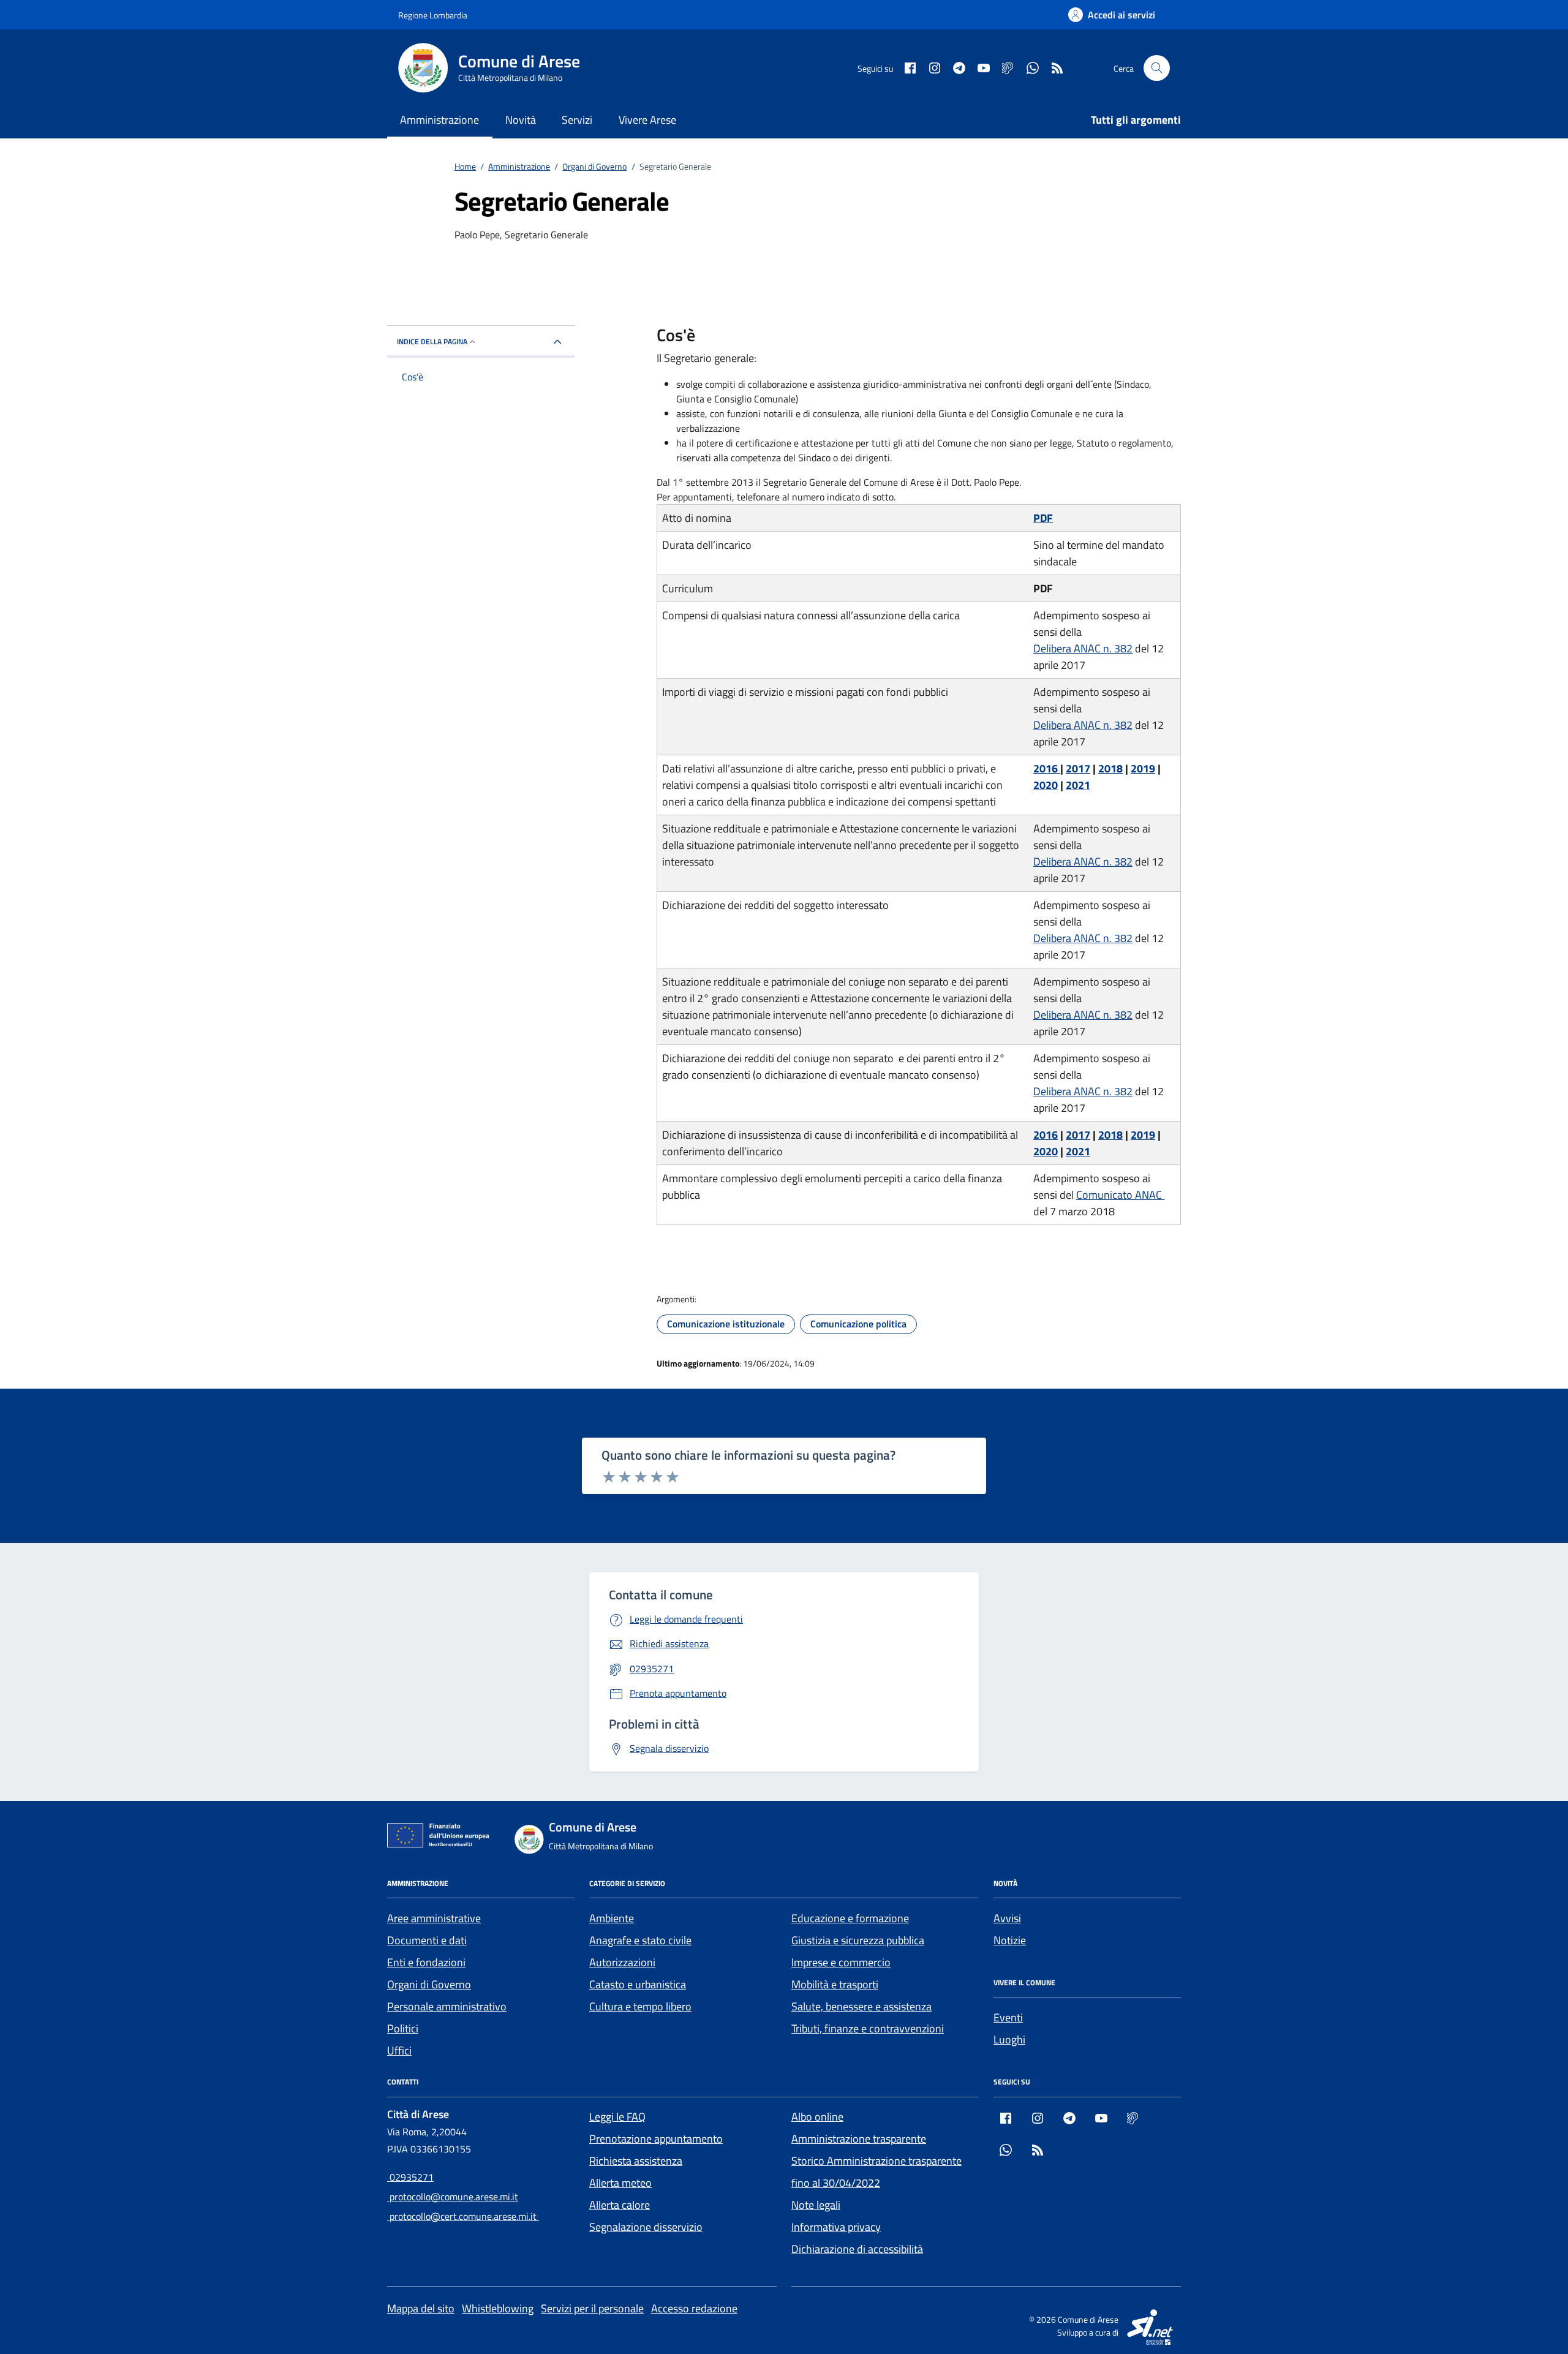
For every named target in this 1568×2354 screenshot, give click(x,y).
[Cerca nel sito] (1157, 68)
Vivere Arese (647, 120)
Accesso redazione (694, 2308)
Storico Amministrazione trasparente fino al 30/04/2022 (876, 2172)
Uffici (399, 2050)
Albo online (817, 2117)
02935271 (410, 2177)
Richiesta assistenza (636, 2161)
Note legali (816, 2205)
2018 (1110, 768)
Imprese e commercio (841, 1962)
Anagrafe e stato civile (640, 1940)
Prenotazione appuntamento (656, 2139)
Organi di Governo (429, 1984)
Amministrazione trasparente (859, 2139)
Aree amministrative (434, 1918)
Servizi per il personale (592, 2308)
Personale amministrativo (447, 2006)
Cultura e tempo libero (640, 2006)
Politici (403, 2028)
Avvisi (1007, 1918)
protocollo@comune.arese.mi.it (453, 2197)
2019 (1143, 768)
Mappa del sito (421, 2308)
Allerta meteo (620, 2183)
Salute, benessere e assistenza (861, 2006)
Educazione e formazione (850, 1918)
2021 (1078, 785)
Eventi (1008, 2017)
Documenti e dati (427, 1940)
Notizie (1010, 1940)
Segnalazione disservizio (646, 2227)
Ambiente (612, 1918)
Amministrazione (439, 120)
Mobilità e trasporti (835, 1984)
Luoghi (1009, 2039)
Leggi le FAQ (617, 2117)
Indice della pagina (432, 341)
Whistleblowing (498, 2308)
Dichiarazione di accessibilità (857, 2249)
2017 (1078, 768)
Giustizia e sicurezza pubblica (858, 1940)
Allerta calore (620, 2205)
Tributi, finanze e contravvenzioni (868, 2028)
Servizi (577, 120)
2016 (1047, 768)
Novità (521, 120)
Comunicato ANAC (1120, 1195)
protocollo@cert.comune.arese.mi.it (463, 2216)
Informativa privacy (836, 2227)
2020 (1046, 785)
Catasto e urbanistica (638, 1984)
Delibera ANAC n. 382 (1083, 648)
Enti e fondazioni (426, 1962)
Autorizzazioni (622, 1962)
